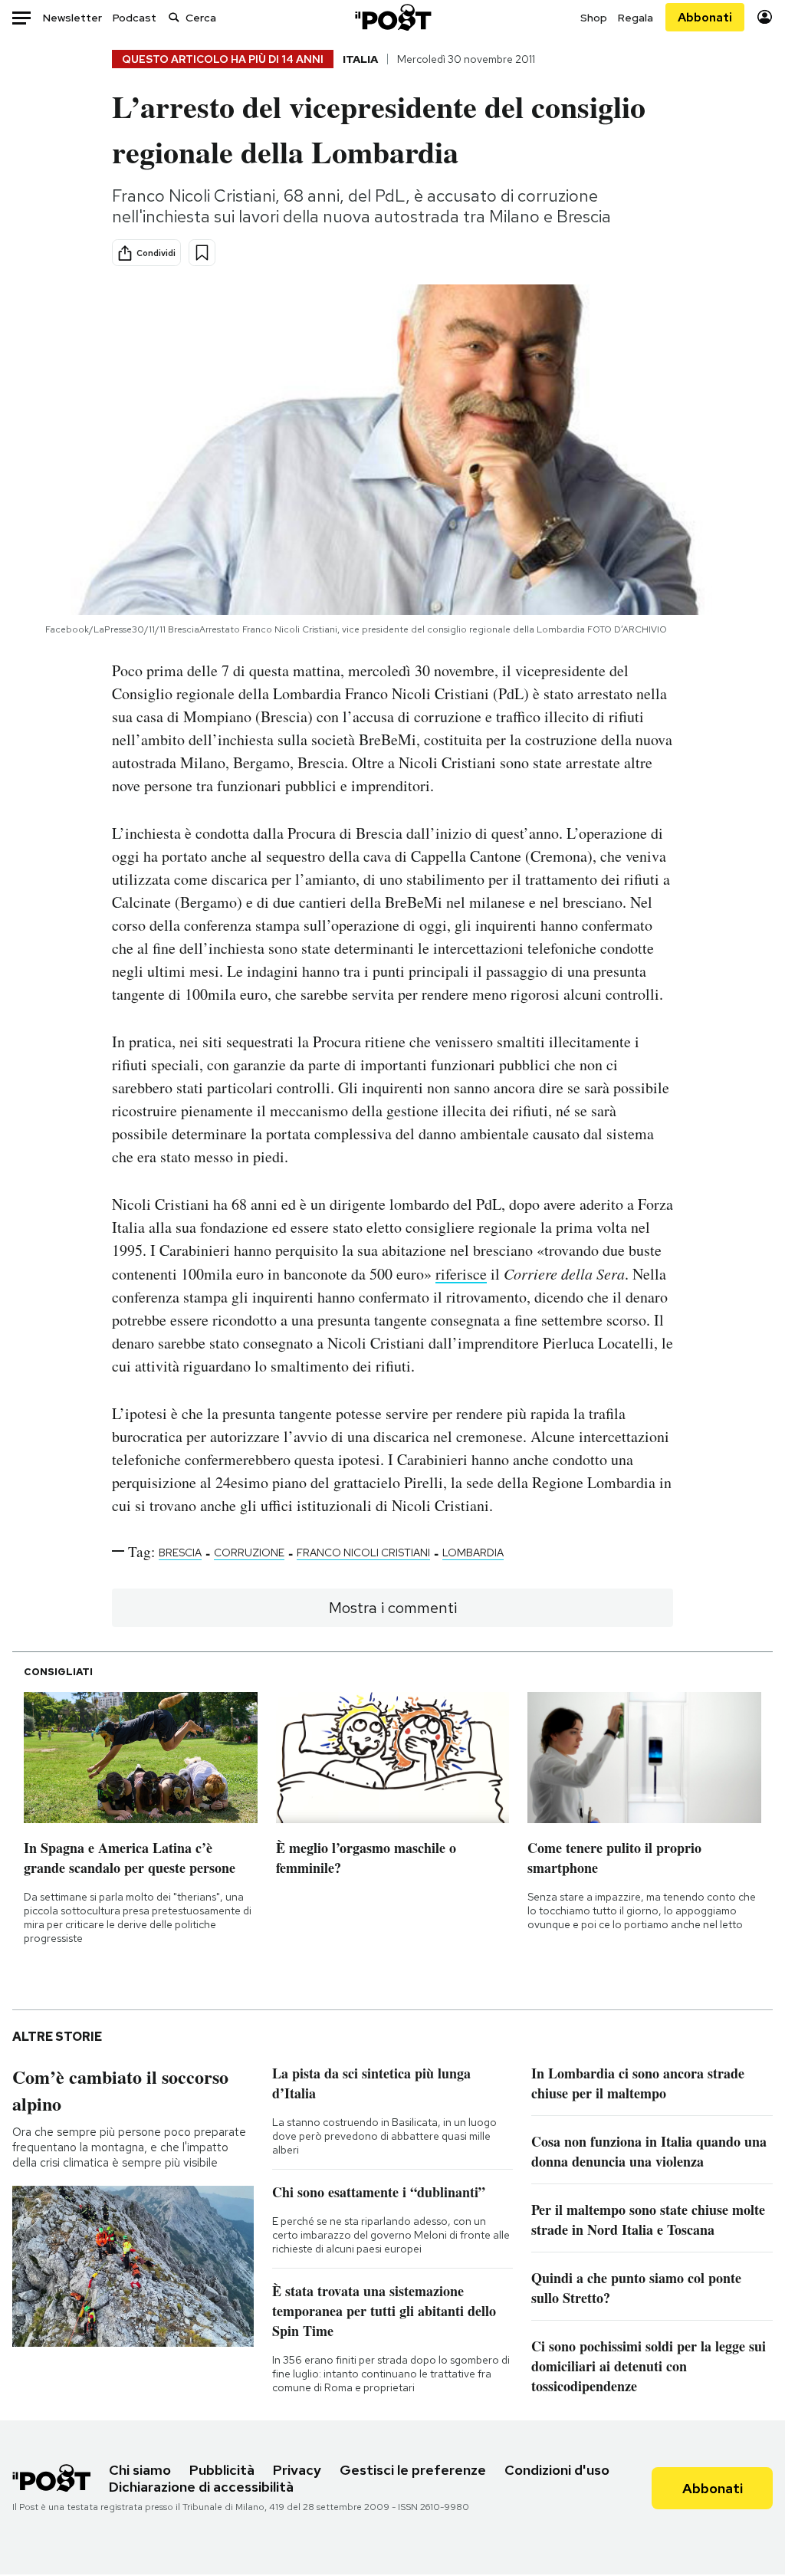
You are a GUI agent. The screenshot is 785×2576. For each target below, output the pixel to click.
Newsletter (72, 18)
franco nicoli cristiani (363, 1552)
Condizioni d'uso (557, 2470)
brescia (180, 1552)
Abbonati (705, 17)
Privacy (297, 2470)
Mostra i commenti (393, 1608)
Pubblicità (222, 2470)
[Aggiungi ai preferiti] (202, 253)
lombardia (473, 1552)
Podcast (135, 18)
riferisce (461, 1274)
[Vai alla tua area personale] (765, 17)
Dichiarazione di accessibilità (201, 2487)
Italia (360, 59)
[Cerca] (174, 17)
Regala (636, 18)
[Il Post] (392, 17)
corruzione (249, 1552)
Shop (594, 18)
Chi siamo (140, 2470)
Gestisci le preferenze (413, 2470)
